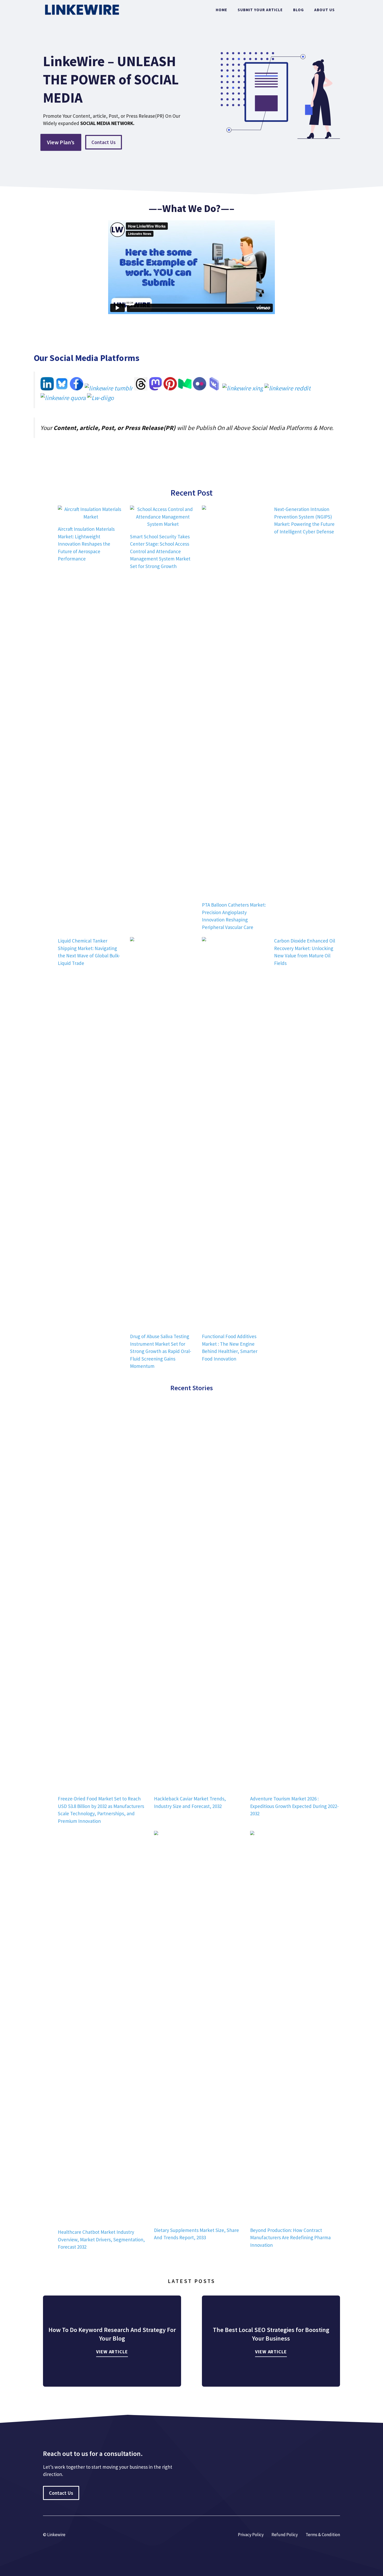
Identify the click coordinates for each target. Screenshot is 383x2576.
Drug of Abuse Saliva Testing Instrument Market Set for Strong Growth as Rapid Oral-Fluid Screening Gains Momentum (161, 1351)
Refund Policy (285, 2535)
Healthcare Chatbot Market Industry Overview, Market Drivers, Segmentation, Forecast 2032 (101, 2239)
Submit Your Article (260, 10)
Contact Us (104, 142)
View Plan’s (61, 142)
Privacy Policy (251, 2535)
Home (221, 10)
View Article (112, 2352)
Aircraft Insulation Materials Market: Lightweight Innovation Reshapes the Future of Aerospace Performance (86, 544)
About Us (325, 10)
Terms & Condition (323, 2535)
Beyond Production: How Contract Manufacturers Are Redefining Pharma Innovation (290, 2238)
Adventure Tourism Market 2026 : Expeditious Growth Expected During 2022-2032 (294, 1806)
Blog (298, 10)
